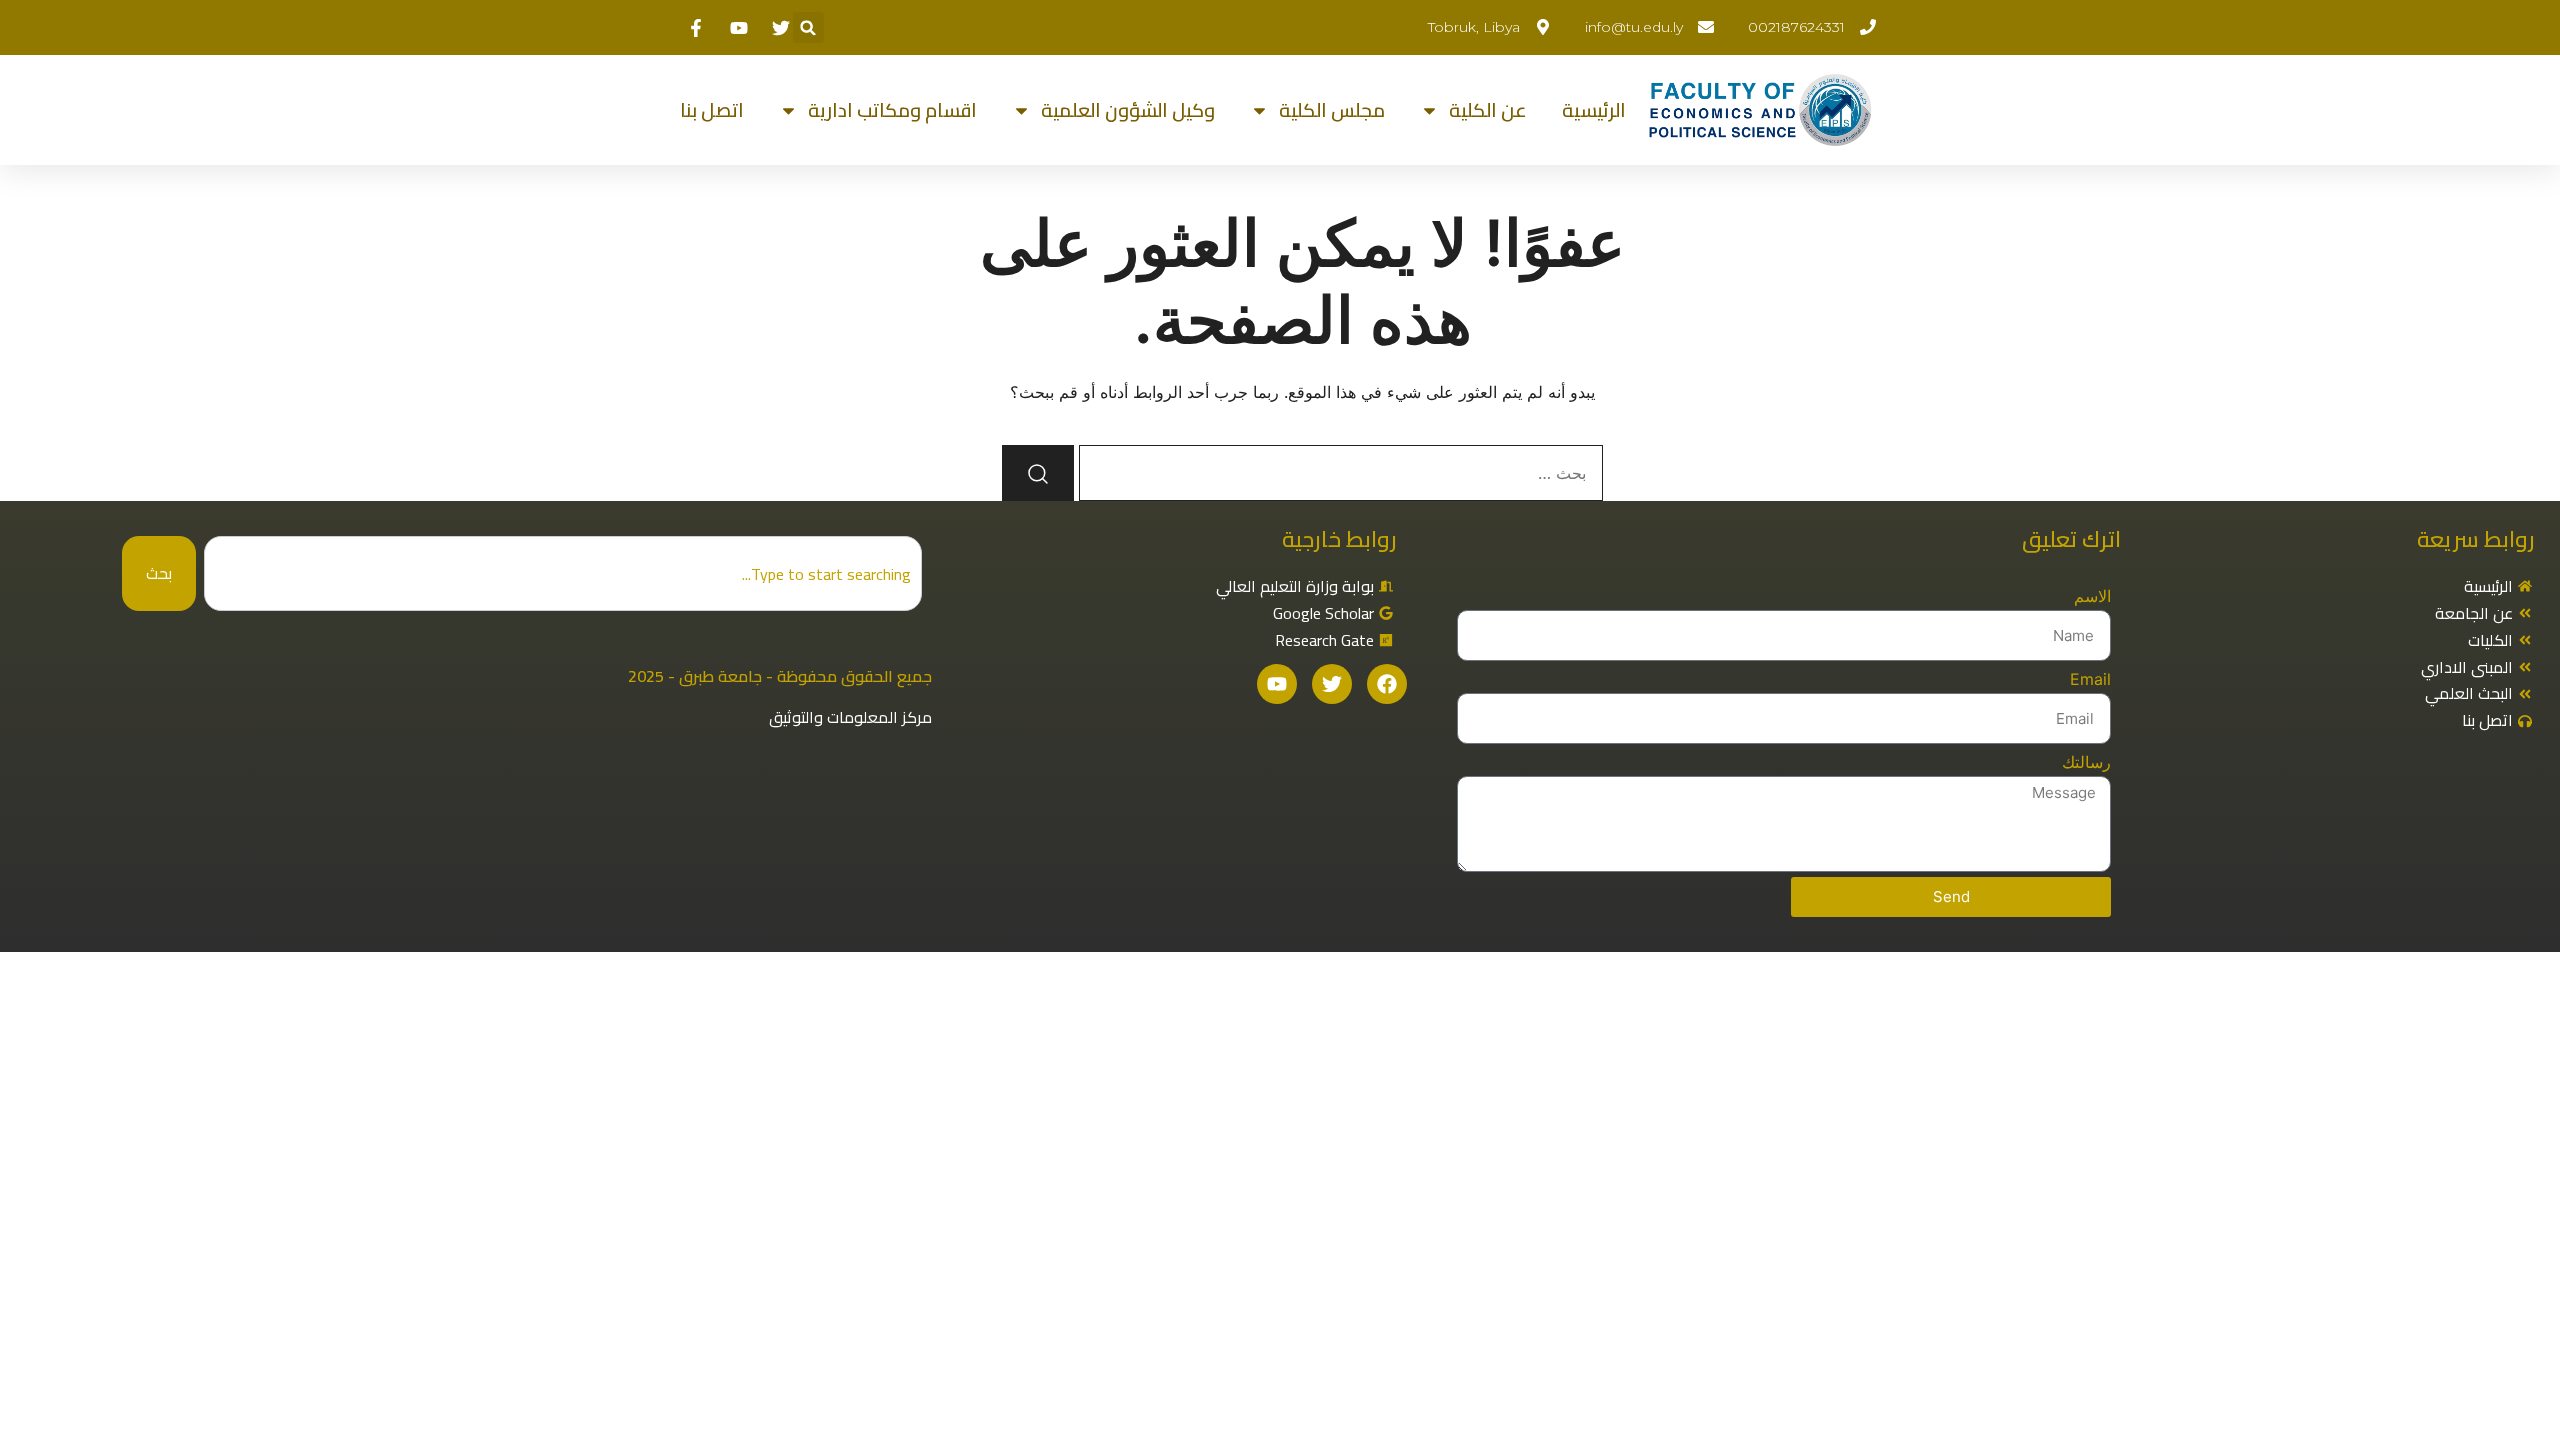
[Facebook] (1387, 684)
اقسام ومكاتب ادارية (892, 110)
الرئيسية (1594, 110)
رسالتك (2086, 762)
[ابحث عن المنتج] (1038, 473)
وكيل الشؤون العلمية (1128, 110)
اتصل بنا (712, 110)
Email (2090, 679)
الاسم (2092, 596)
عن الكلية (1488, 110)
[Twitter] (1332, 684)
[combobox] (562, 573)
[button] (808, 27)
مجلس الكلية (1332, 110)
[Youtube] (1277, 684)
